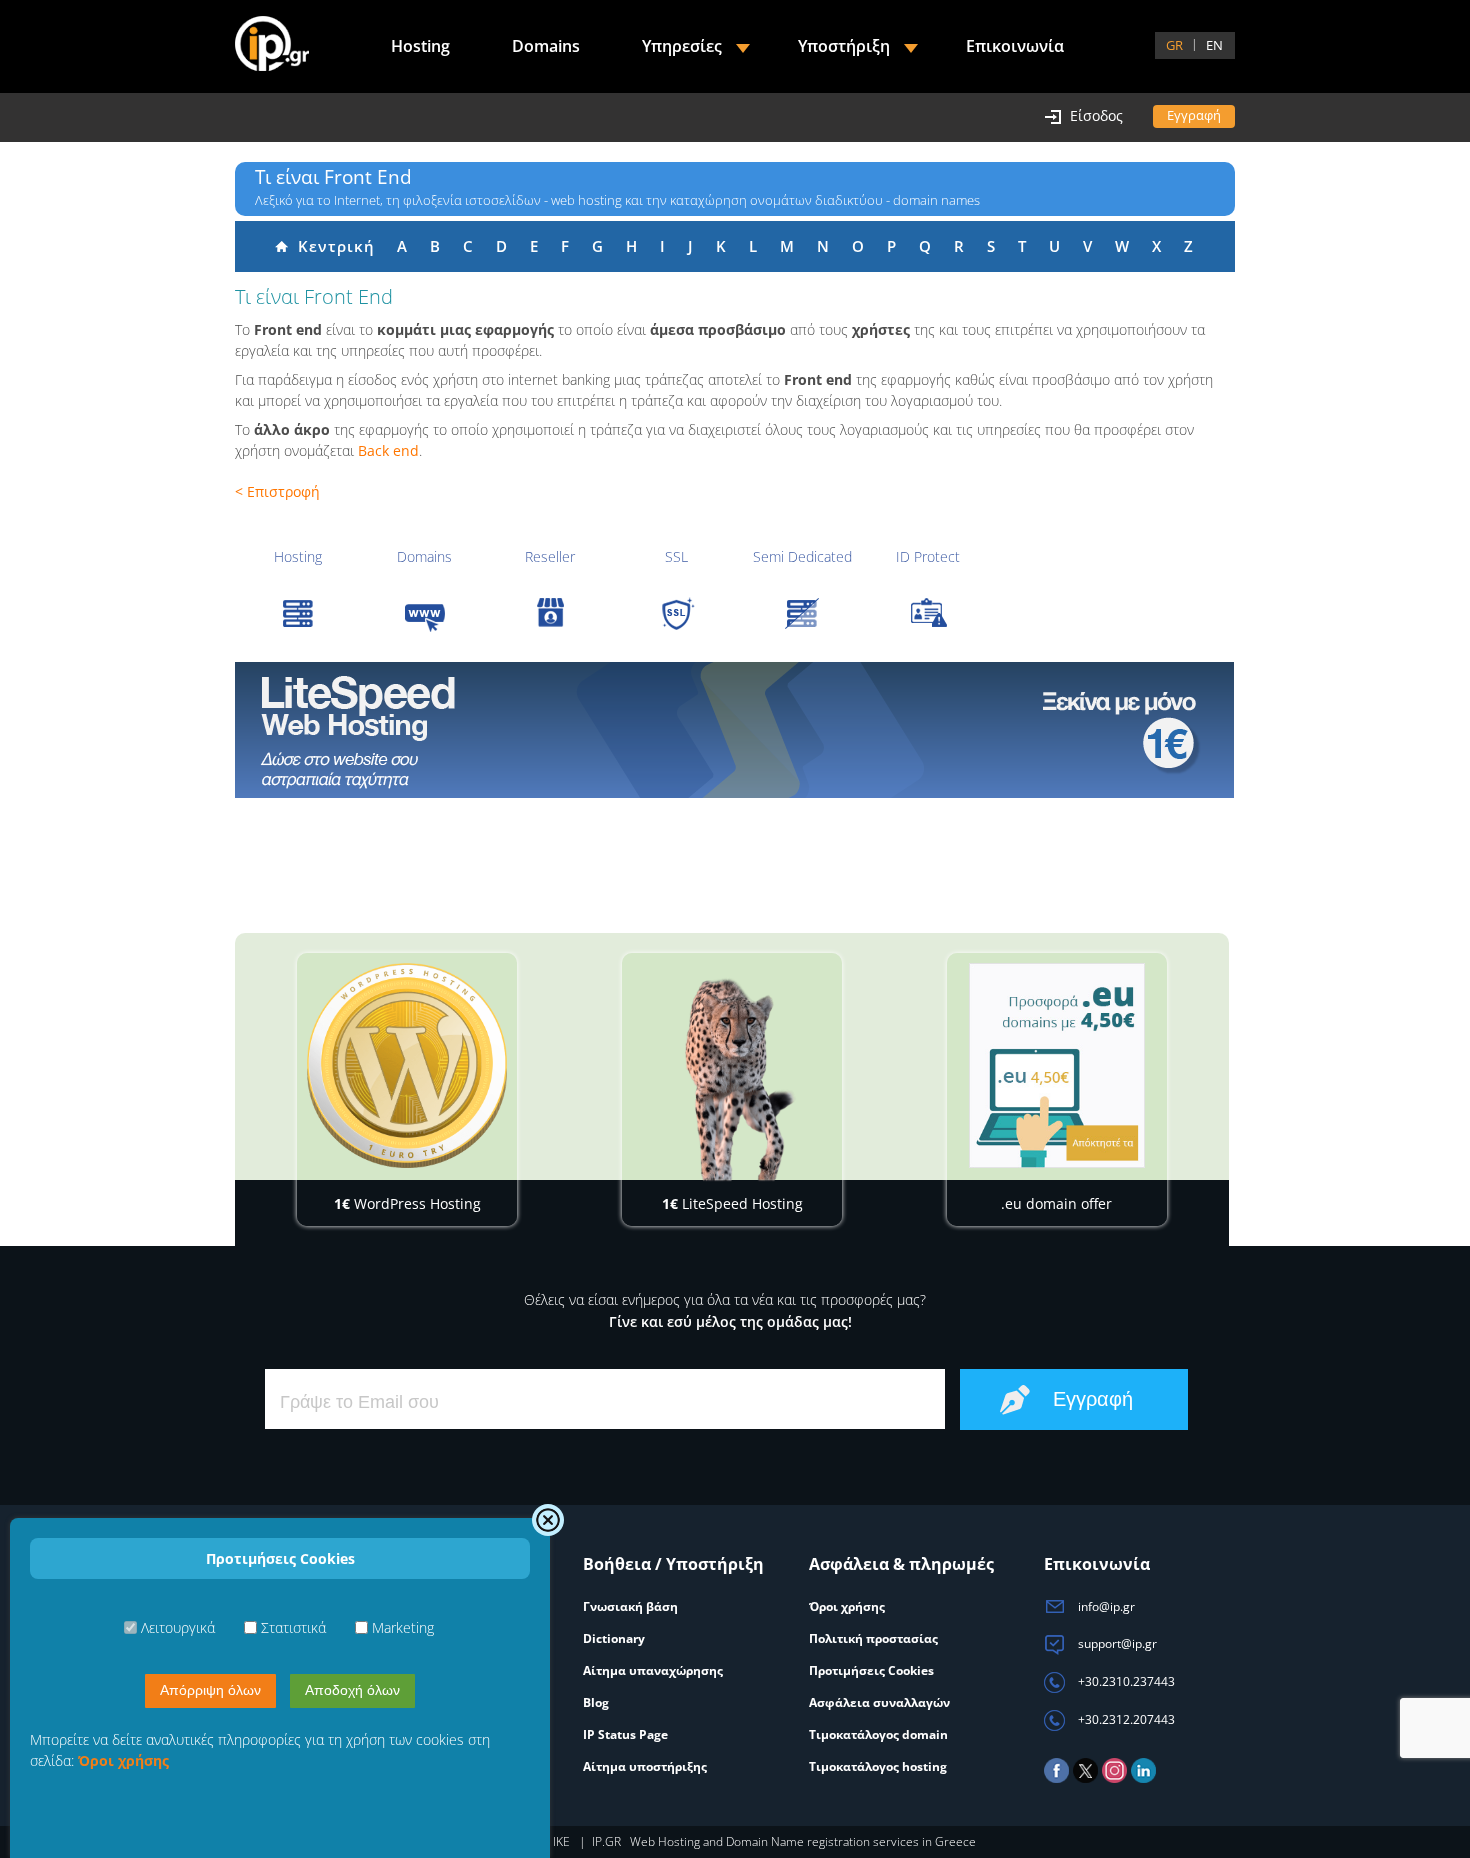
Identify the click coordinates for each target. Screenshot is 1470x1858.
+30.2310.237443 (1125, 1681)
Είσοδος (1096, 115)
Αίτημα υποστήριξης (645, 1766)
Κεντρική (331, 246)
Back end (388, 450)
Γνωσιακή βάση (630, 1606)
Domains (424, 556)
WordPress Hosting (407, 1203)
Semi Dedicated (802, 556)
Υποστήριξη (844, 46)
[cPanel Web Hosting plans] (734, 730)
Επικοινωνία (1015, 46)
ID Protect (928, 556)
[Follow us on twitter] (1085, 1778)
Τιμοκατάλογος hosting (878, 1766)
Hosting (298, 556)
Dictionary (614, 1638)
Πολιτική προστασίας (873, 1638)
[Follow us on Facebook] (1056, 1778)
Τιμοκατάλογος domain (878, 1734)
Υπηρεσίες (682, 46)
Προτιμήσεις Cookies (871, 1670)
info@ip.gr (1105, 1606)
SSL (676, 556)
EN (1214, 45)
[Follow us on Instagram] (1114, 1778)
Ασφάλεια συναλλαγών (879, 1702)
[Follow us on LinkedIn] (1143, 1778)
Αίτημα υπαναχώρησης (653, 1670)
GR (1174, 45)
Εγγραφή (1194, 115)
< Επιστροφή (277, 491)
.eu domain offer (1056, 1203)
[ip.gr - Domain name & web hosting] (272, 46)
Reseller (550, 556)
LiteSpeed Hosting (732, 1203)
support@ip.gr (1116, 1643)
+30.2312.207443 (1125, 1719)
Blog (596, 1702)
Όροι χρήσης (847, 1606)
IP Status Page (625, 1734)
